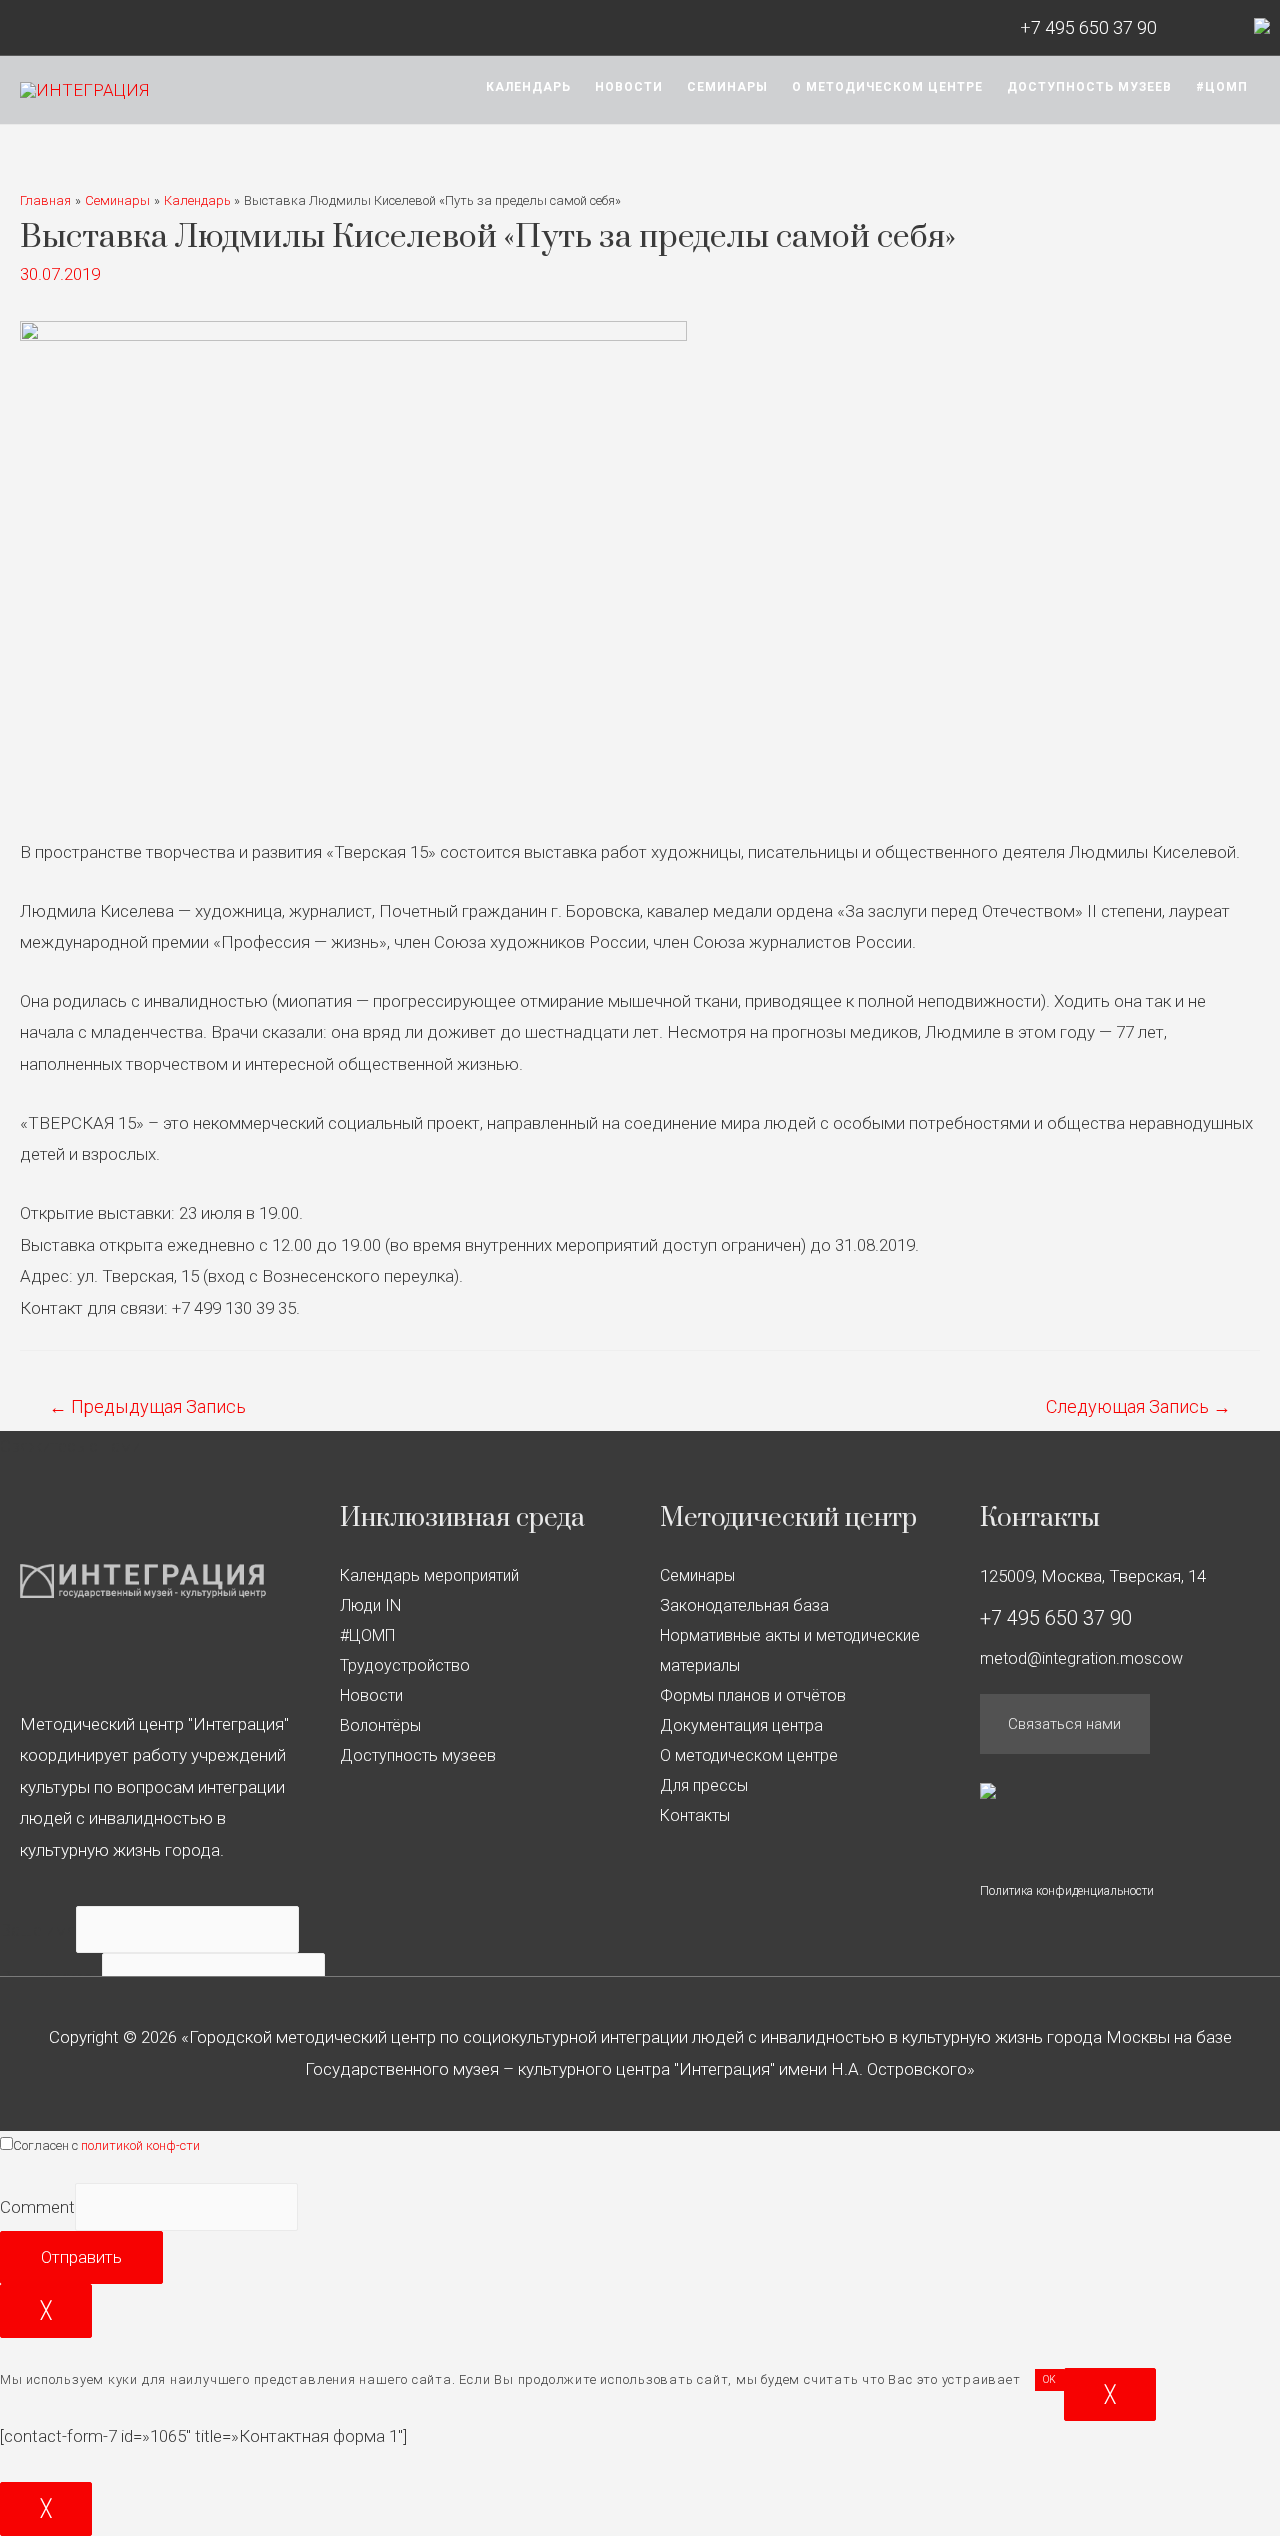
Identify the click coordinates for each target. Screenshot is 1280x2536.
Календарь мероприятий (429, 1575)
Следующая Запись (1138, 1406)
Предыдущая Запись (147, 1406)
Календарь (528, 87)
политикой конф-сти (140, 2145)
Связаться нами (1064, 1724)
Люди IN (370, 1605)
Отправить (81, 2257)
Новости (629, 87)
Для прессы (704, 1785)
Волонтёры (380, 1725)
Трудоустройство (405, 1665)
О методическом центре (887, 87)
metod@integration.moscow (1081, 1658)
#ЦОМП (1222, 87)
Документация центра (741, 1725)
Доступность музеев (1089, 87)
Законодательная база (744, 1605)
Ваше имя (38, 1930)
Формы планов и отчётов (753, 1695)
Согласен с (106, 2145)
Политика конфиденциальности (1067, 1891)
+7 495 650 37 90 (1088, 27)
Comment (37, 2207)
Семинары (727, 87)
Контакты (695, 1815)
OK (1049, 2379)
